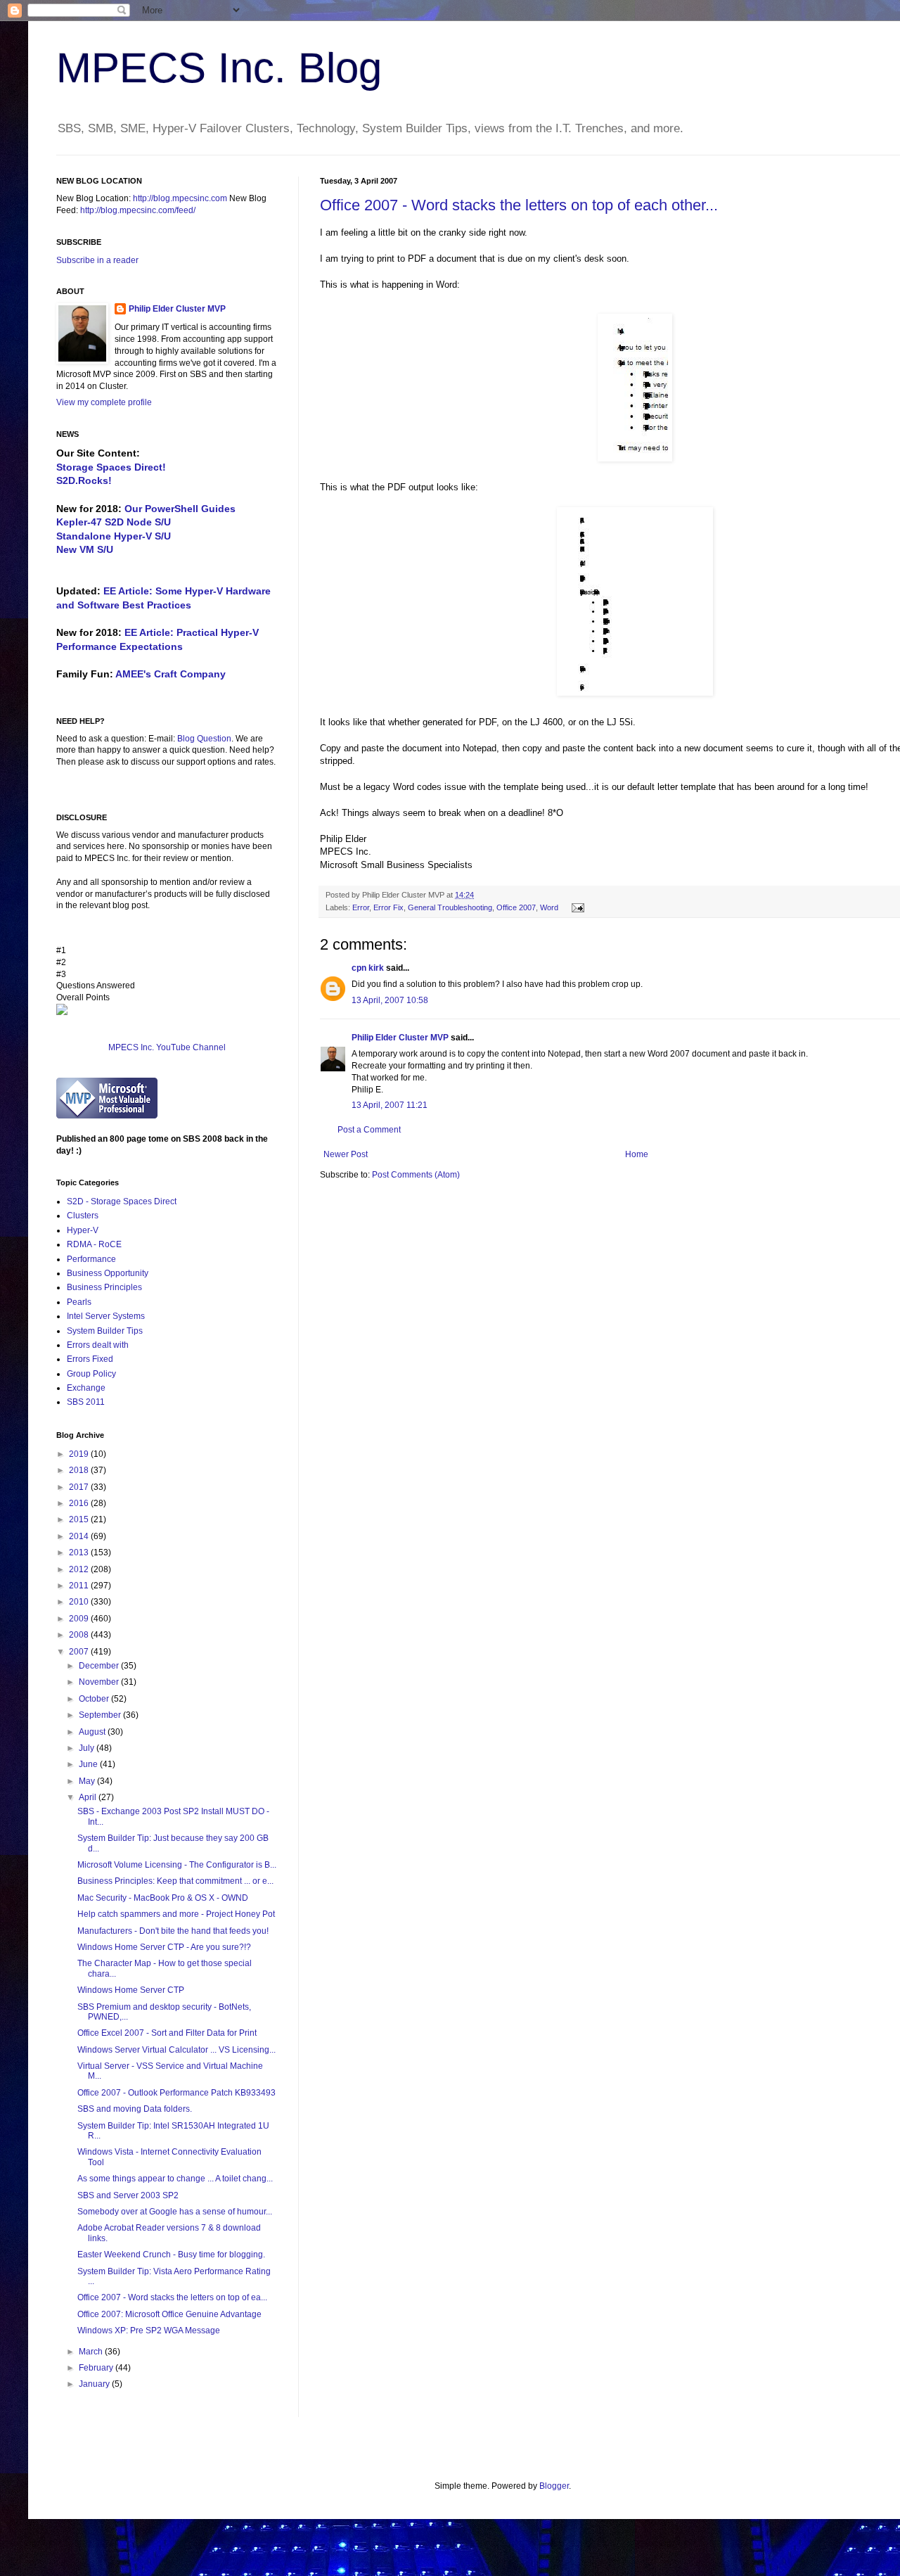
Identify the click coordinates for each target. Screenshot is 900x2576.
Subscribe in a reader (97, 260)
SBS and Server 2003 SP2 (128, 2195)
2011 (80, 1586)
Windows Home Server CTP (131, 1990)
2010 (80, 1602)
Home (637, 1154)
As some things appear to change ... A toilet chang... (175, 2179)
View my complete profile (104, 402)
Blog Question (204, 739)
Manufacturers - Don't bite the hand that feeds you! (173, 1931)
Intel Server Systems (106, 1316)
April (89, 1797)
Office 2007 (516, 907)
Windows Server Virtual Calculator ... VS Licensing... (176, 2050)
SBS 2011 (86, 1402)
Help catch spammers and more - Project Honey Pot (176, 1914)
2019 (80, 1454)
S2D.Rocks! (84, 480)
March (92, 2352)
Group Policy (91, 1374)
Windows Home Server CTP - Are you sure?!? (164, 1947)
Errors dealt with (98, 1345)
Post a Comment (369, 1130)
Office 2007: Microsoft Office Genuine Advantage (169, 2314)
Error (361, 907)
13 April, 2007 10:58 (390, 1000)
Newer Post (346, 1154)
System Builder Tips (105, 1331)
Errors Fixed (90, 1359)
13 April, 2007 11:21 (390, 1105)
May (88, 1781)
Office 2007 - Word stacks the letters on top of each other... (519, 205)
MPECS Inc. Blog (219, 68)
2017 (80, 1487)
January (95, 2384)
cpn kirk (368, 968)
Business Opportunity (108, 1273)
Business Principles (104, 1287)
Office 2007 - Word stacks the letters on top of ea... (172, 2297)
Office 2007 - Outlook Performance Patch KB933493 (176, 2093)
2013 (80, 1552)
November (100, 1682)
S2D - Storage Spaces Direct (122, 1201)
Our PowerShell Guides (180, 509)
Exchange (86, 1388)
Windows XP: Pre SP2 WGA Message (149, 2330)
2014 (80, 1536)
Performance (91, 1259)
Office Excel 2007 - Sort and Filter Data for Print (167, 2033)
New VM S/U (85, 549)
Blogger (554, 2486)
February (97, 2368)
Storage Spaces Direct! (111, 467)
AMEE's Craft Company (171, 674)
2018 (80, 1470)
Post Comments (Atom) (416, 1175)
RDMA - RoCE (94, 1244)
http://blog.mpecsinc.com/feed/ (138, 210)
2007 (80, 1652)
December (100, 1666)
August (93, 1732)
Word (549, 907)
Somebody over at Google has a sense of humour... (175, 2212)
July (88, 1748)
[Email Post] (576, 907)
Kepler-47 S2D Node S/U (114, 522)
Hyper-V (83, 1230)
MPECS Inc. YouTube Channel (167, 1047)
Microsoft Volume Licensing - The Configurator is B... (177, 1865)
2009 (80, 1619)
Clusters (83, 1216)
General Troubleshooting (450, 907)
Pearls (79, 1302)
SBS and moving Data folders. (135, 2109)
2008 (80, 1635)
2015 (80, 1519)
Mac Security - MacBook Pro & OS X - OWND (163, 1898)
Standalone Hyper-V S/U (114, 536)
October (95, 1699)
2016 (80, 1503)
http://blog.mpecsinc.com (180, 198)
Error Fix (388, 907)
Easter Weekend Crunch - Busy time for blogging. (171, 2255)
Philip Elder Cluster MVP (400, 1038)
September (101, 1715)
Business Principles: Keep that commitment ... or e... (175, 1881)
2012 (80, 1569)
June (89, 1764)
